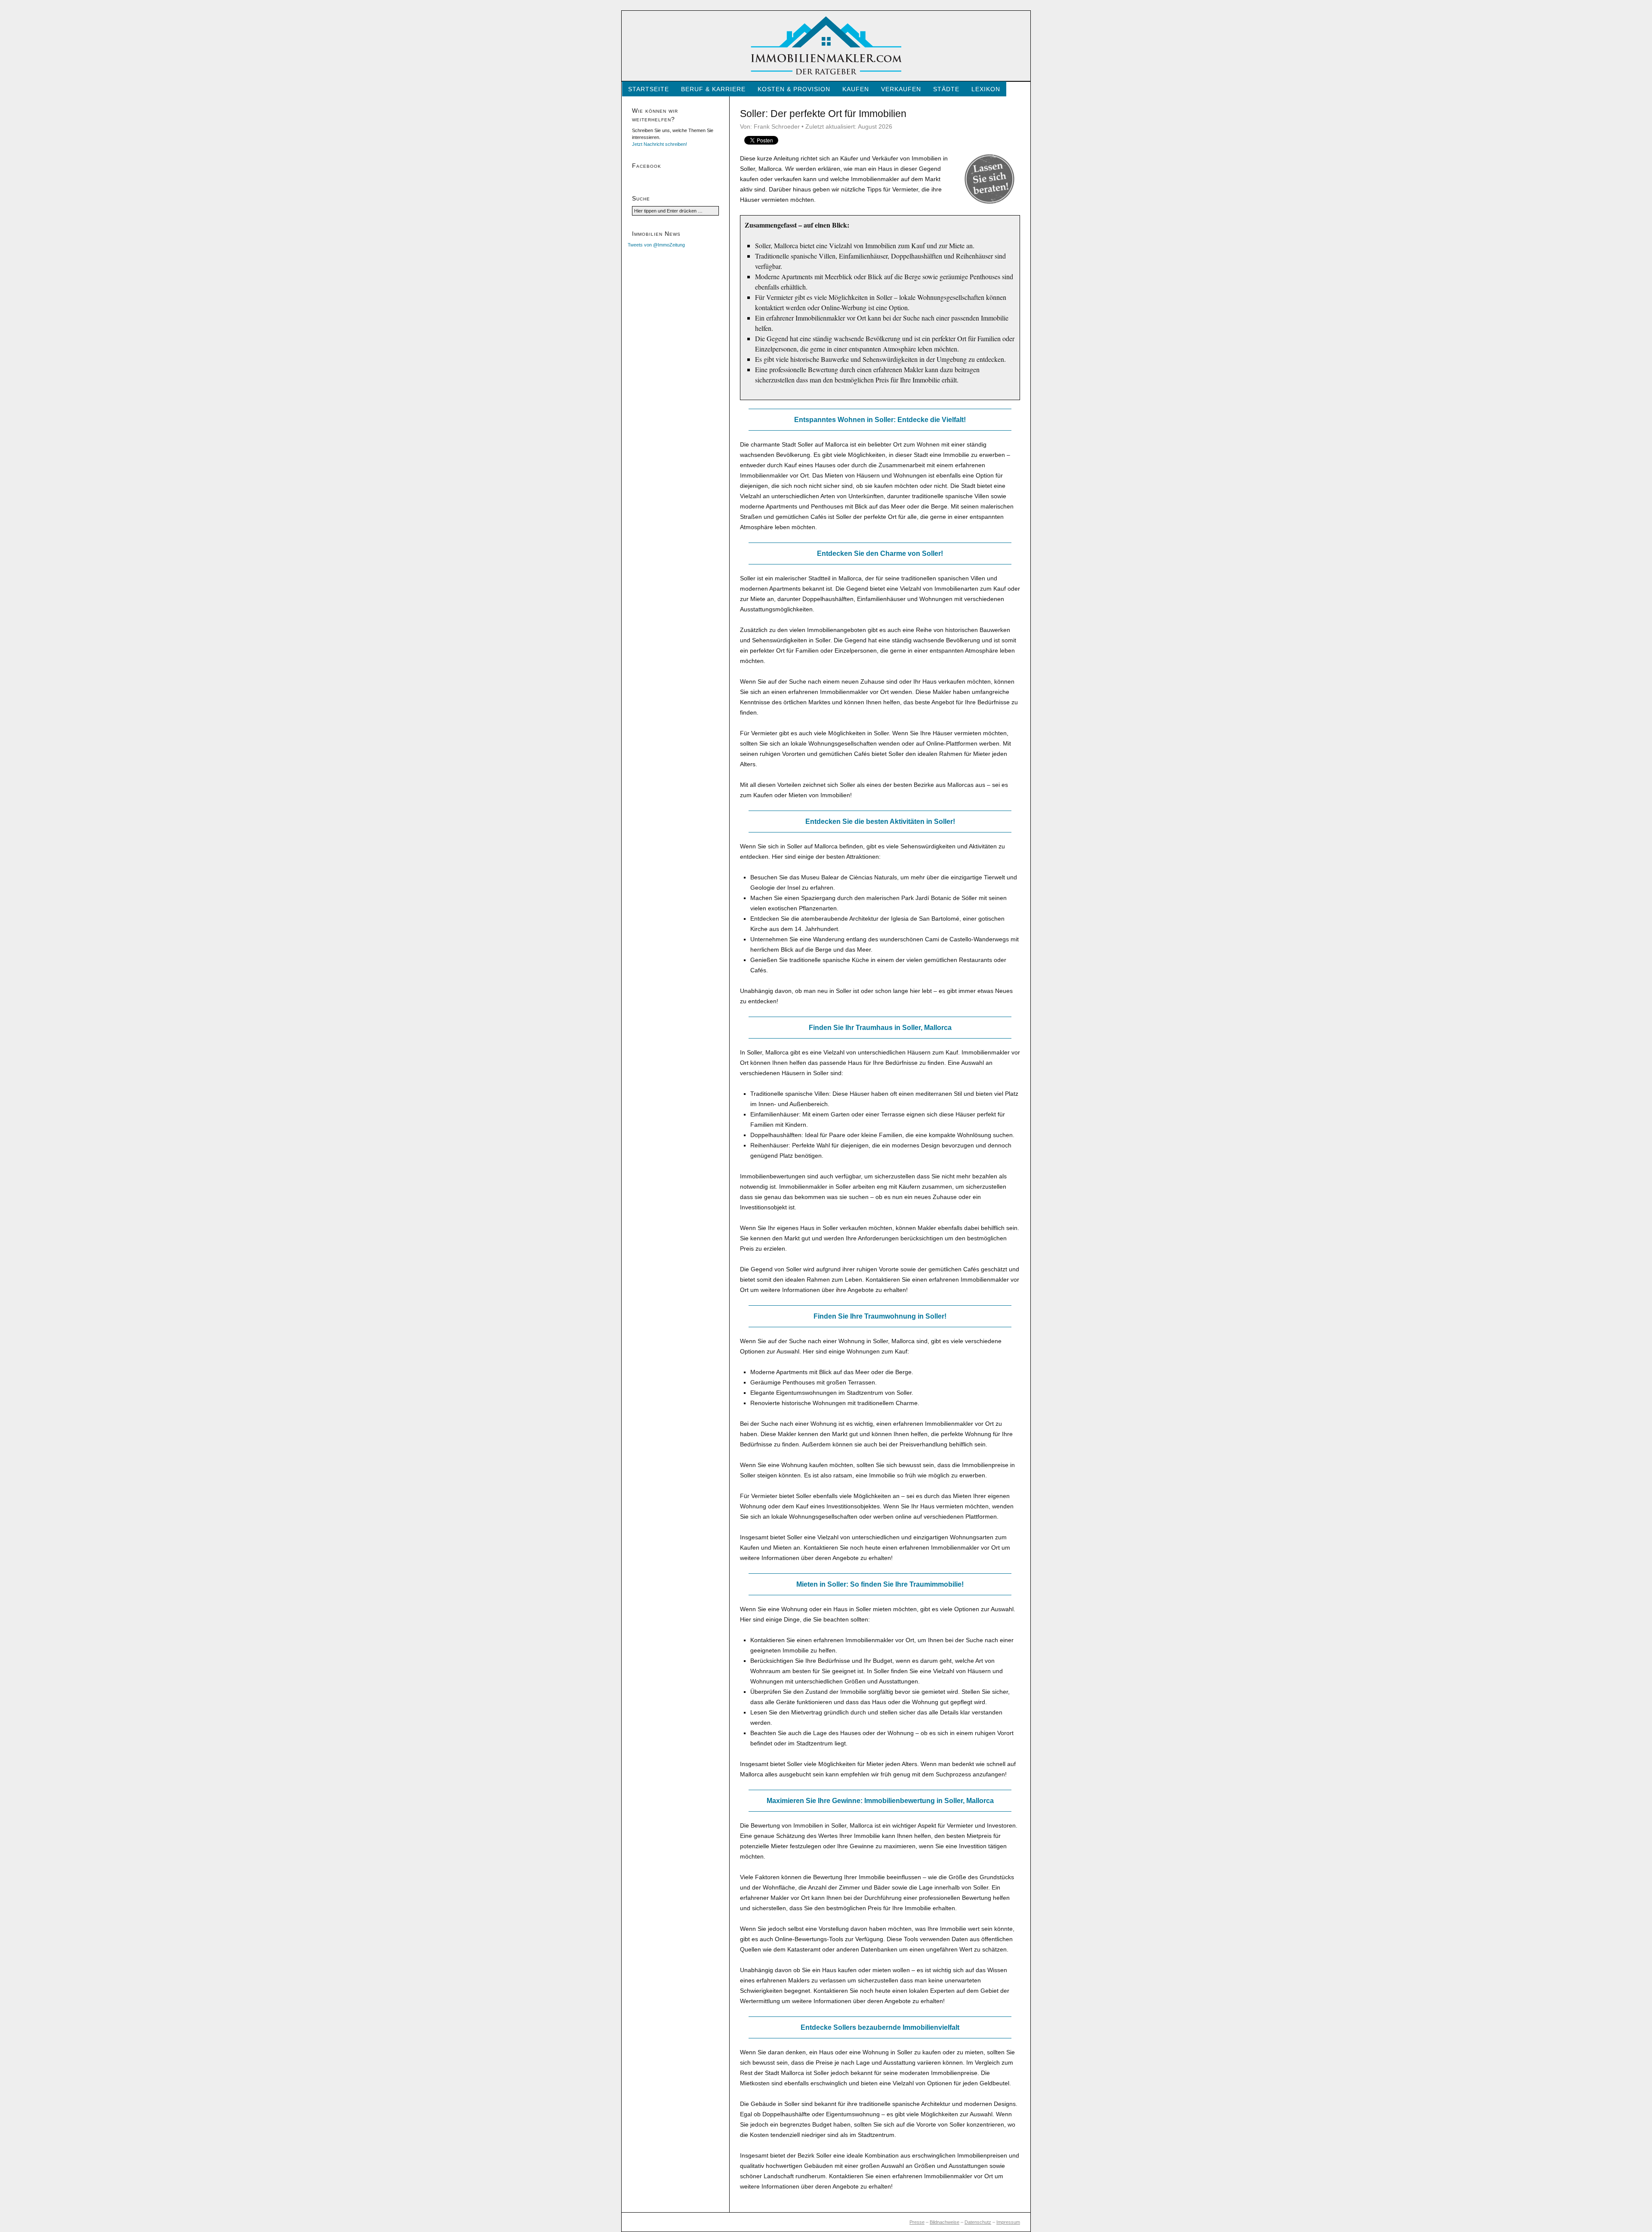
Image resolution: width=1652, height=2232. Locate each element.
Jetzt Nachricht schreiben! (660, 144)
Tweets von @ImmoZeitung (656, 245)
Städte (946, 89)
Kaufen (856, 89)
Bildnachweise (945, 2222)
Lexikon (986, 89)
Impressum (1008, 2222)
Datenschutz (978, 2222)
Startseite (649, 89)
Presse (917, 2222)
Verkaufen (901, 89)
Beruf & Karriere (713, 89)
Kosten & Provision (794, 89)
